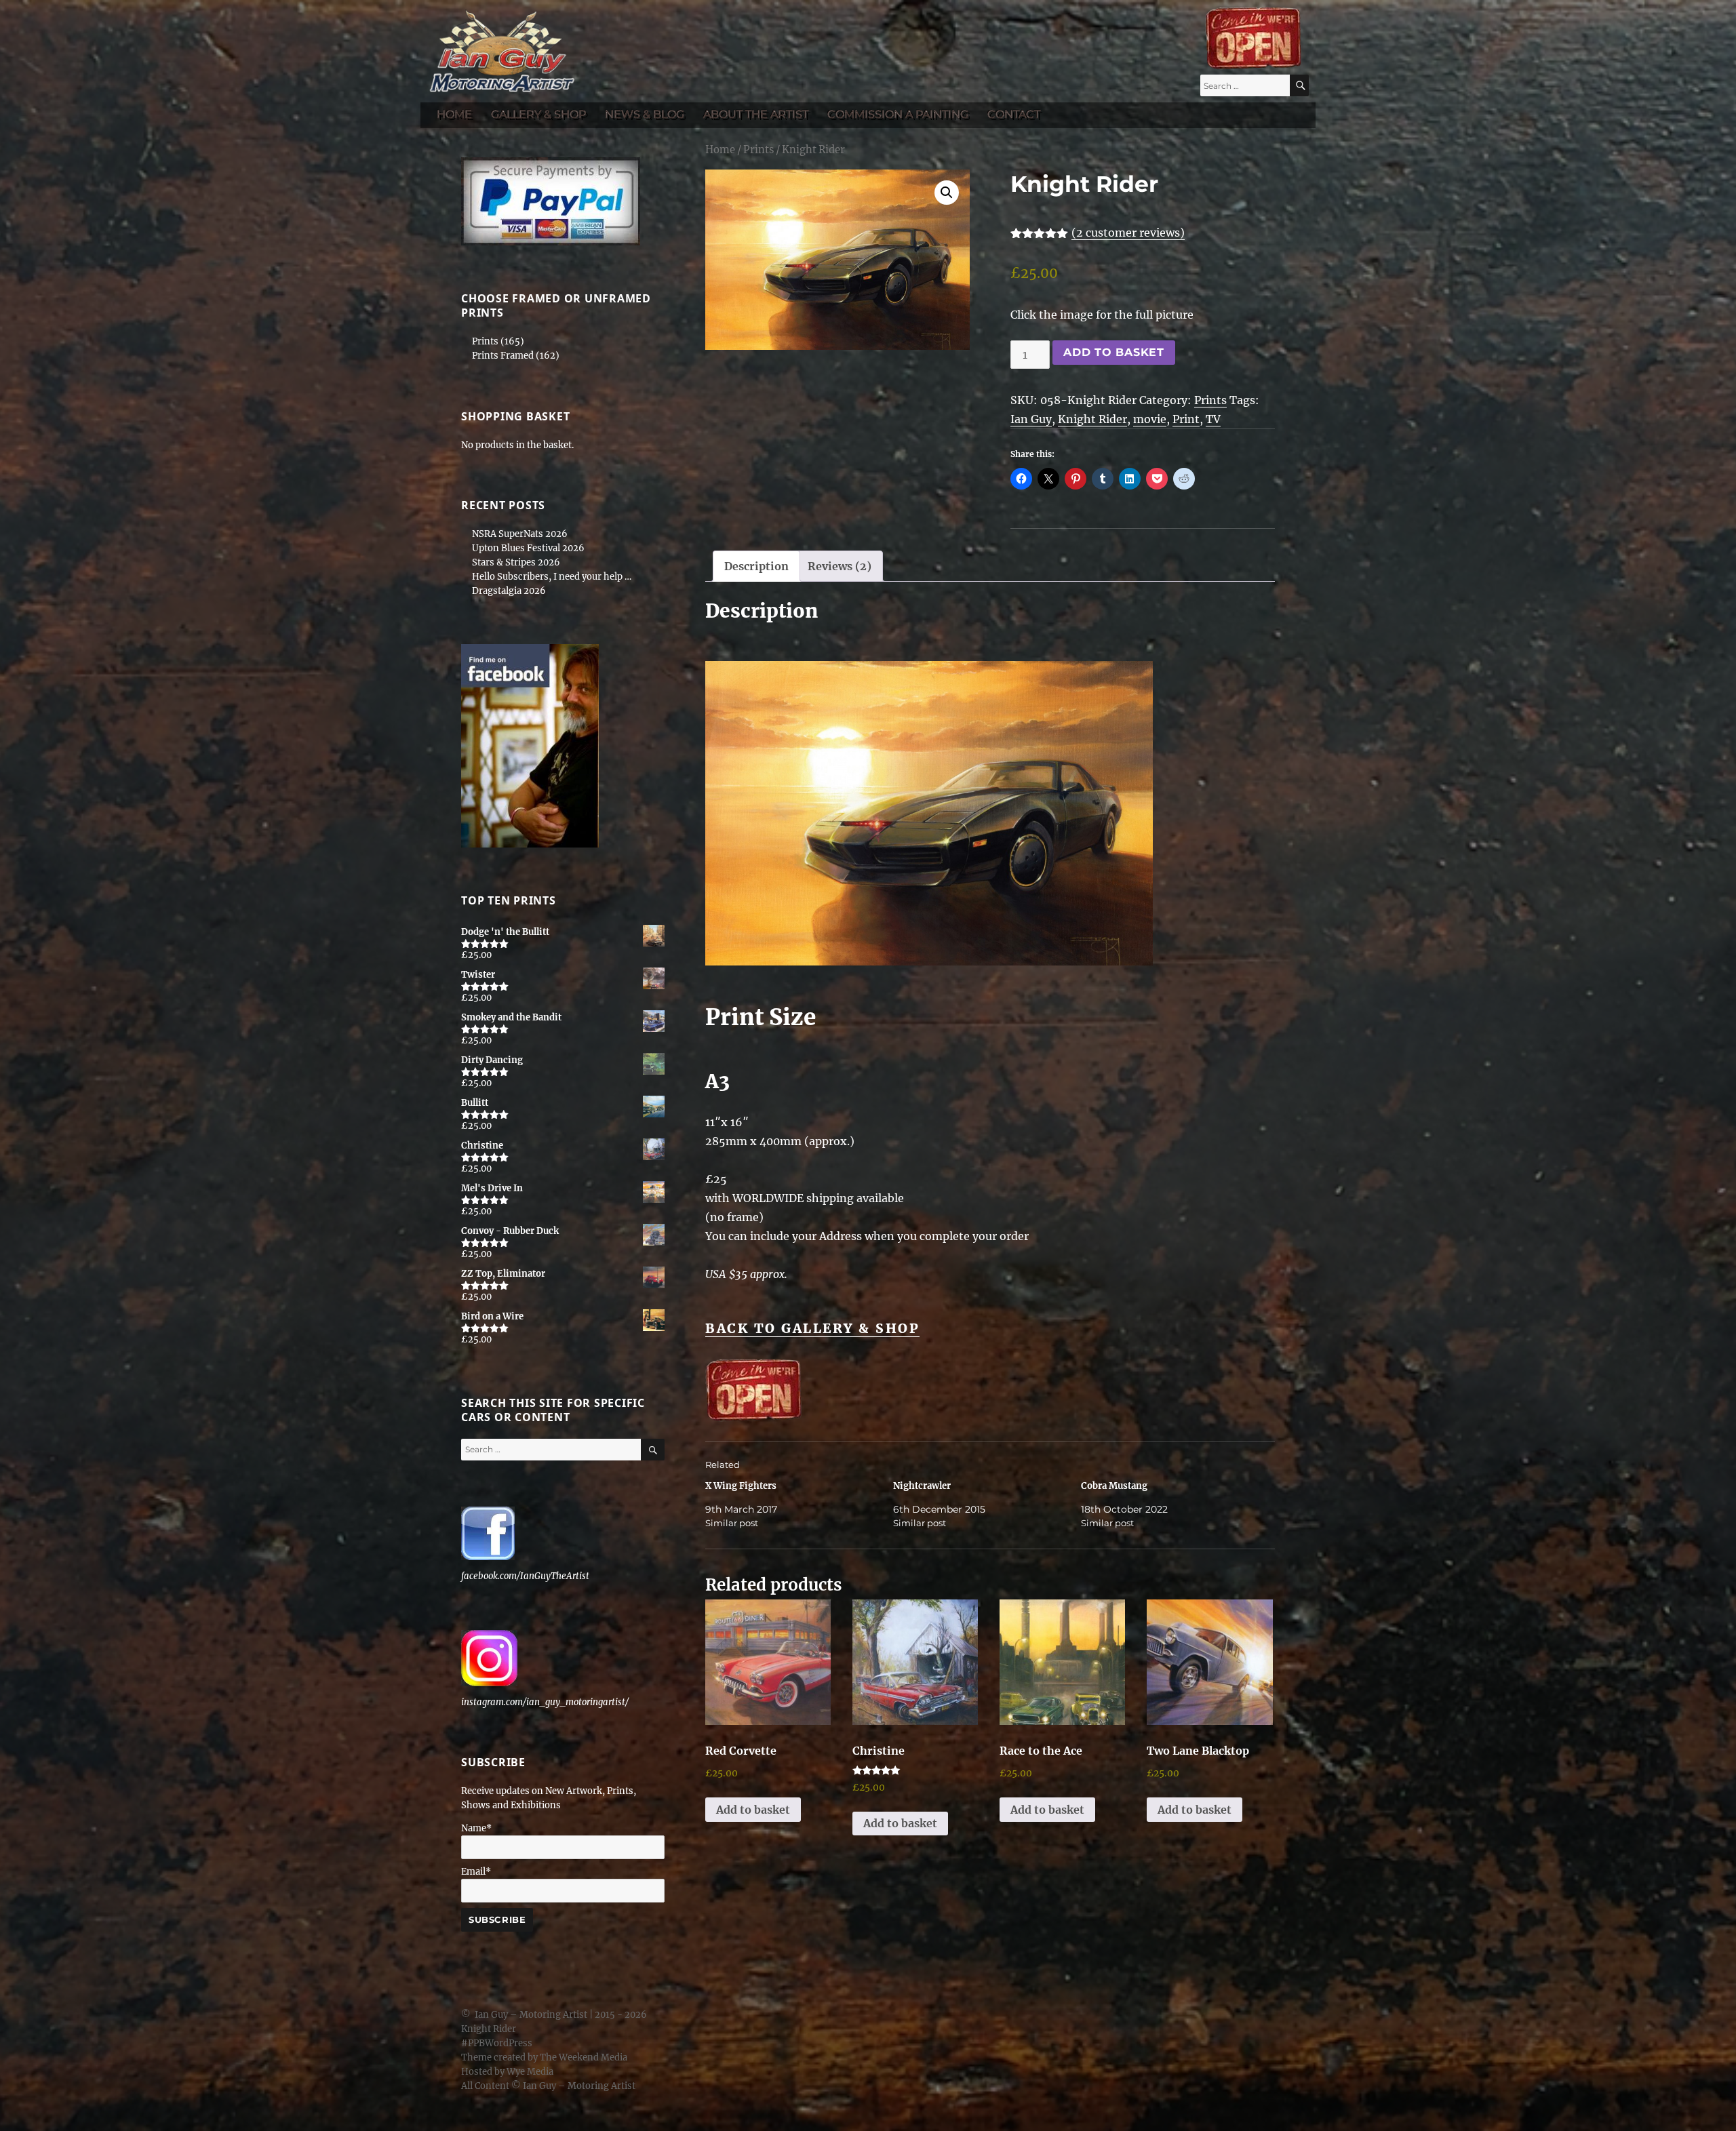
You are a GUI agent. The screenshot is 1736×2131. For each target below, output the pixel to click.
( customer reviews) (1128, 233)
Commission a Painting (898, 114)
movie (1150, 419)
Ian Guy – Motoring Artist (531, 2015)
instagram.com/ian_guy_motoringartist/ (545, 1702)
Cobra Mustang (1114, 1486)
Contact (1014, 114)
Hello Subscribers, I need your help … (552, 577)
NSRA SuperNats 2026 (520, 534)
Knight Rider (1092, 419)
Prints (758, 150)
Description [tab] (756, 566)
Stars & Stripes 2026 (516, 562)
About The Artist (756, 114)
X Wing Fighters (741, 1486)
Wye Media (530, 2072)
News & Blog (645, 114)
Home (454, 114)
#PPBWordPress (497, 2043)
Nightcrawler (922, 1486)
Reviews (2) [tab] (840, 566)
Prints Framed (503, 356)
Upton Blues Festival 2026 (528, 548)
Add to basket (1114, 352)
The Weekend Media (584, 2057)
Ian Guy (1031, 419)
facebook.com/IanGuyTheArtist (525, 1576)
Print (1186, 419)
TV (1213, 419)
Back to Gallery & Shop (812, 1328)
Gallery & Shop (538, 114)
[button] (947, 193)
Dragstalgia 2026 (509, 591)
